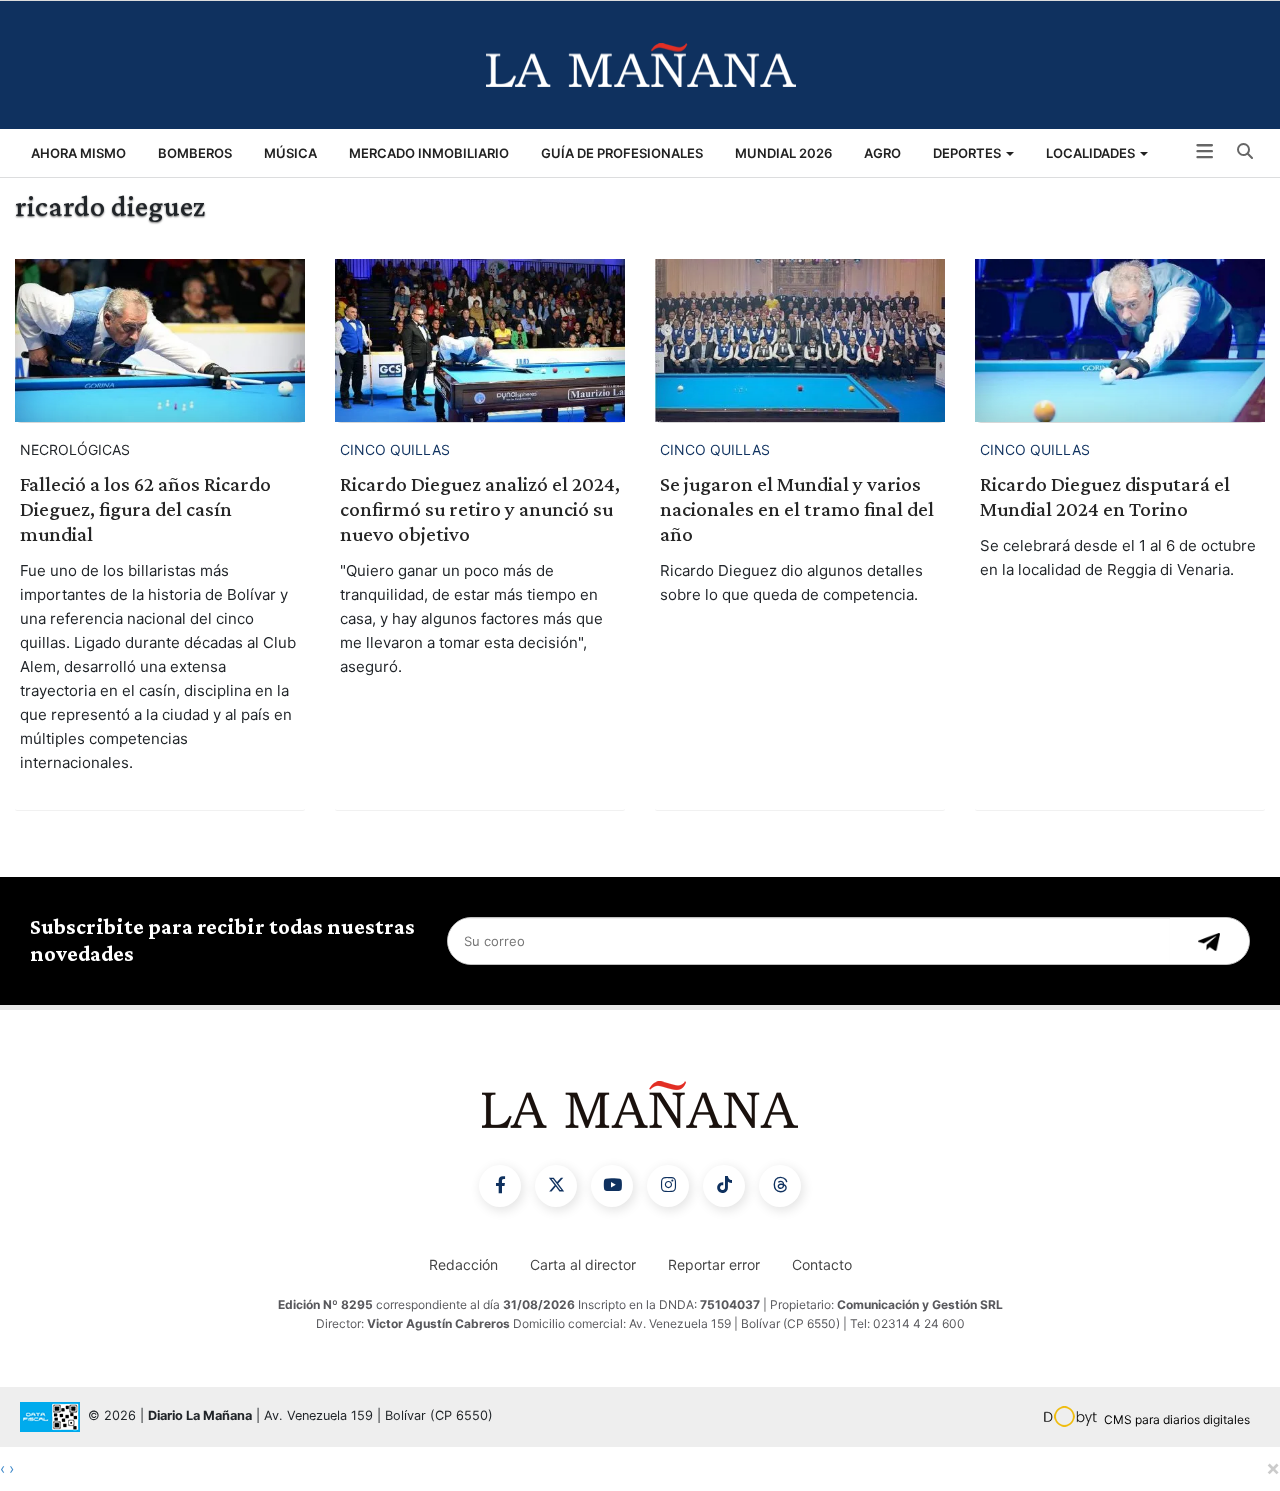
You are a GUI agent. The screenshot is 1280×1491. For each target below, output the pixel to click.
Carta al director (583, 1264)
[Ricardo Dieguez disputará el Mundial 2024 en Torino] (1120, 340)
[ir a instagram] (668, 1186)
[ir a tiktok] (724, 1186)
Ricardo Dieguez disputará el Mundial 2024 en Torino (1105, 496)
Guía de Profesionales (622, 153)
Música (290, 153)
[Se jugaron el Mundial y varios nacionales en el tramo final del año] (800, 340)
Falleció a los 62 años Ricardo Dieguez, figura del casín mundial (145, 509)
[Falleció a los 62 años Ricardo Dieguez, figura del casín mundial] (160, 340)
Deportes (968, 153)
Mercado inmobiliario (429, 153)
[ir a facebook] (500, 1186)
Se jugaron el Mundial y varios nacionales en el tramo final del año (797, 509)
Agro (882, 153)
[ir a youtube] (612, 1186)
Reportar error (714, 1264)
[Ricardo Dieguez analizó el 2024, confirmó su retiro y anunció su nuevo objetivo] (480, 340)
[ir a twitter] (556, 1186)
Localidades (1092, 153)
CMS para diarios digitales (1177, 1419)
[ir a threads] (780, 1186)
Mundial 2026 (783, 153)
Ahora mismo (78, 153)
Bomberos (195, 153)
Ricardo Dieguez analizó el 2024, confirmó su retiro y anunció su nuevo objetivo (480, 509)
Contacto (822, 1264)
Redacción (463, 1264)
